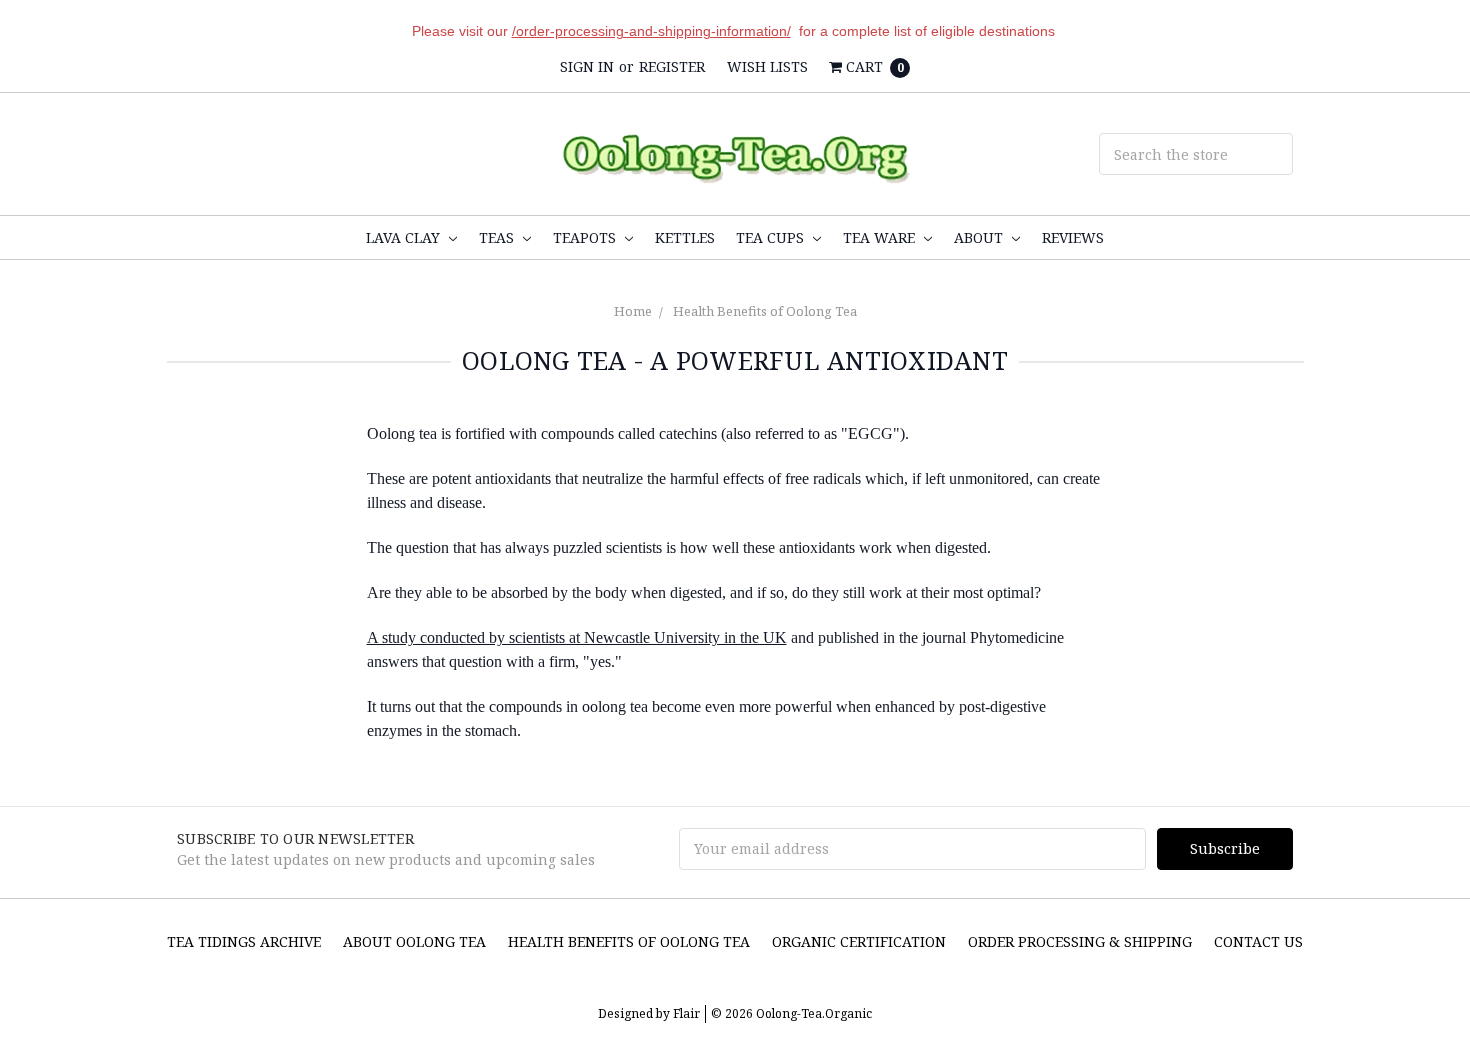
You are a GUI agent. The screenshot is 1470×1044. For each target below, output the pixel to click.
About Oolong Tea (414, 941)
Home (633, 311)
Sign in (587, 66)
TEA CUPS (772, 237)
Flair (686, 1013)
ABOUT (980, 237)
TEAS (498, 237)
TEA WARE (881, 237)
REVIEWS (1073, 237)
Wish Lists (767, 66)
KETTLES (685, 237)
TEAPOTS (586, 237)
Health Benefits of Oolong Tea (765, 311)
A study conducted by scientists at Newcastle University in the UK (577, 637)
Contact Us (1258, 941)
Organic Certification (859, 941)
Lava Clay (405, 237)
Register (672, 66)
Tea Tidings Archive (244, 941)
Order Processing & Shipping (1080, 941)
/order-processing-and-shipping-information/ (651, 31)
